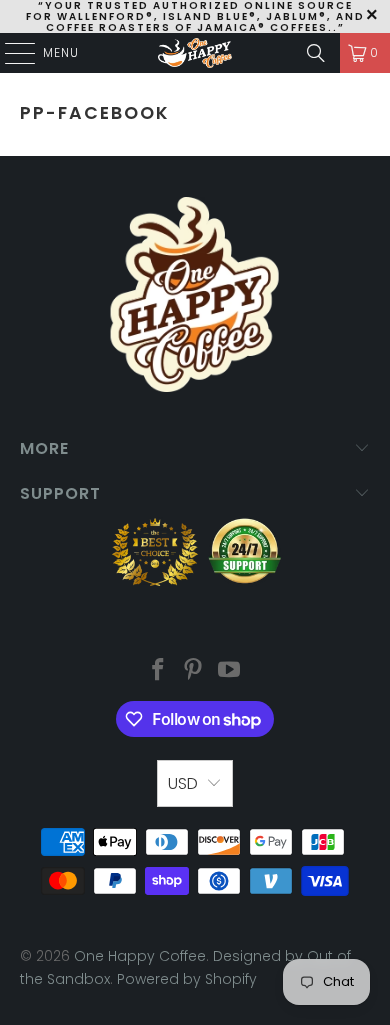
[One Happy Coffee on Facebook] (158, 671)
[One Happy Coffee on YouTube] (230, 671)
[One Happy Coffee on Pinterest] (194, 671)
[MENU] (10, 53)
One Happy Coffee (140, 956)
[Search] (316, 53)
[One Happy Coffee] (195, 53)
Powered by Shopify (187, 979)
